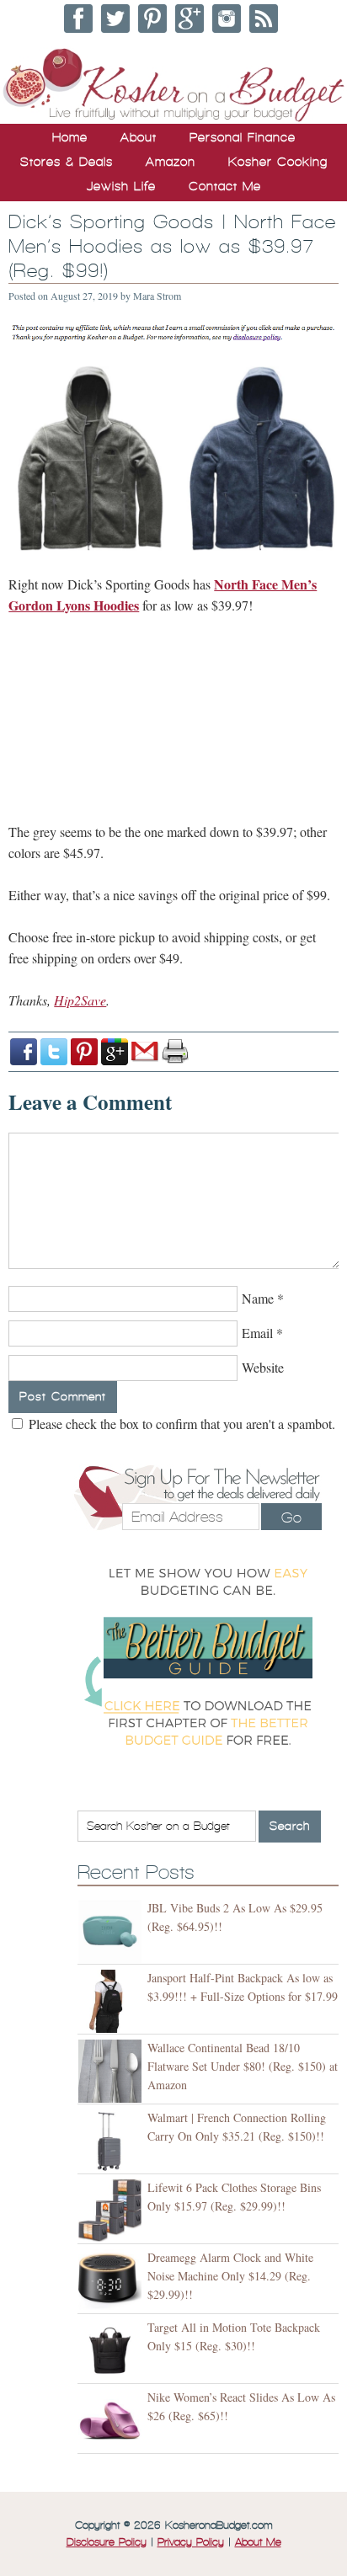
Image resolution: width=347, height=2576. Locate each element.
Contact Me (225, 186)
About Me (258, 2542)
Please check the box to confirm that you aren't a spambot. (180, 1424)
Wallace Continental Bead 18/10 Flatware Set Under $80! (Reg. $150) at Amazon (243, 2066)
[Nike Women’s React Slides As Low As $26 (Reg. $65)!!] (112, 2421)
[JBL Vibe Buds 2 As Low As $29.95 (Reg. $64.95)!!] (112, 1931)
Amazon (171, 162)
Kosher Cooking (278, 162)
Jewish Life (121, 186)
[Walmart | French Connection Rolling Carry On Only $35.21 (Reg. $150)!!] (112, 2141)
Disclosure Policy (107, 2542)
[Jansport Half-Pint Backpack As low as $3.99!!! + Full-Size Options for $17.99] (112, 2001)
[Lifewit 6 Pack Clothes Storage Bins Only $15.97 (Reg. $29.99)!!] (112, 2211)
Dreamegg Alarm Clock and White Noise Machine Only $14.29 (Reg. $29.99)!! (230, 2276)
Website (263, 1367)
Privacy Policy (191, 2542)
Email (257, 1333)
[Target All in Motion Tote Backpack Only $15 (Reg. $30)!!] (112, 2351)
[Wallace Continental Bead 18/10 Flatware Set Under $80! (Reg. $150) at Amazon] (112, 2071)
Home (70, 137)
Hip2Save (80, 1000)
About (139, 137)
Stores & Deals (67, 162)
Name (258, 1298)
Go (291, 1517)
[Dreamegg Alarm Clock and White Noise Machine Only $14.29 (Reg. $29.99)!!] (112, 2281)
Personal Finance (243, 137)
